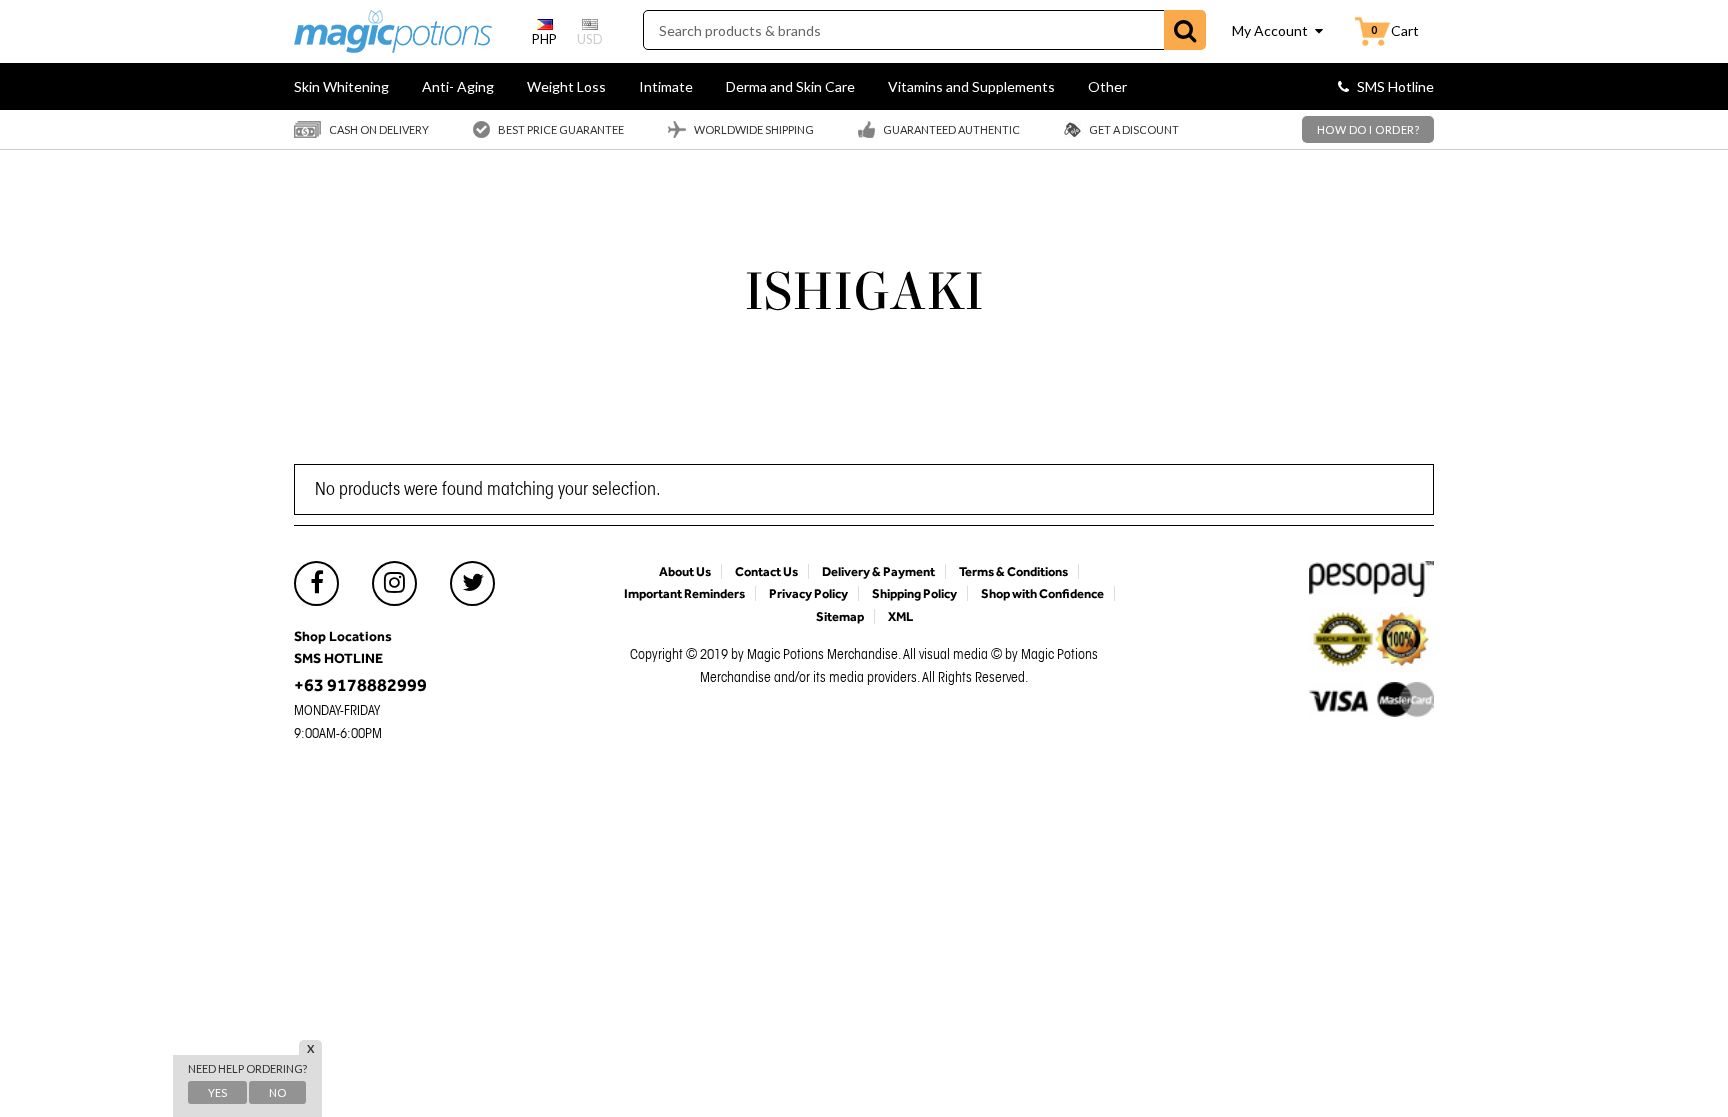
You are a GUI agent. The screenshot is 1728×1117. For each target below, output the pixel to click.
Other (1107, 86)
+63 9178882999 (360, 685)
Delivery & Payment (878, 571)
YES (217, 1092)
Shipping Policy (914, 593)
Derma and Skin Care (790, 86)
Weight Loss (566, 86)
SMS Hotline (1394, 86)
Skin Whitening (341, 86)
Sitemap (840, 616)
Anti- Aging (458, 86)
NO (277, 1092)
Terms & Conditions (1013, 571)
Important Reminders (684, 593)
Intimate (666, 86)
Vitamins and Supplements (971, 86)
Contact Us (766, 571)
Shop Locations (343, 636)
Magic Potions (408, 31)
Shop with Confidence (1042, 593)
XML (900, 616)
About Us (685, 571)
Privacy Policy (808, 593)
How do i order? (1368, 129)
